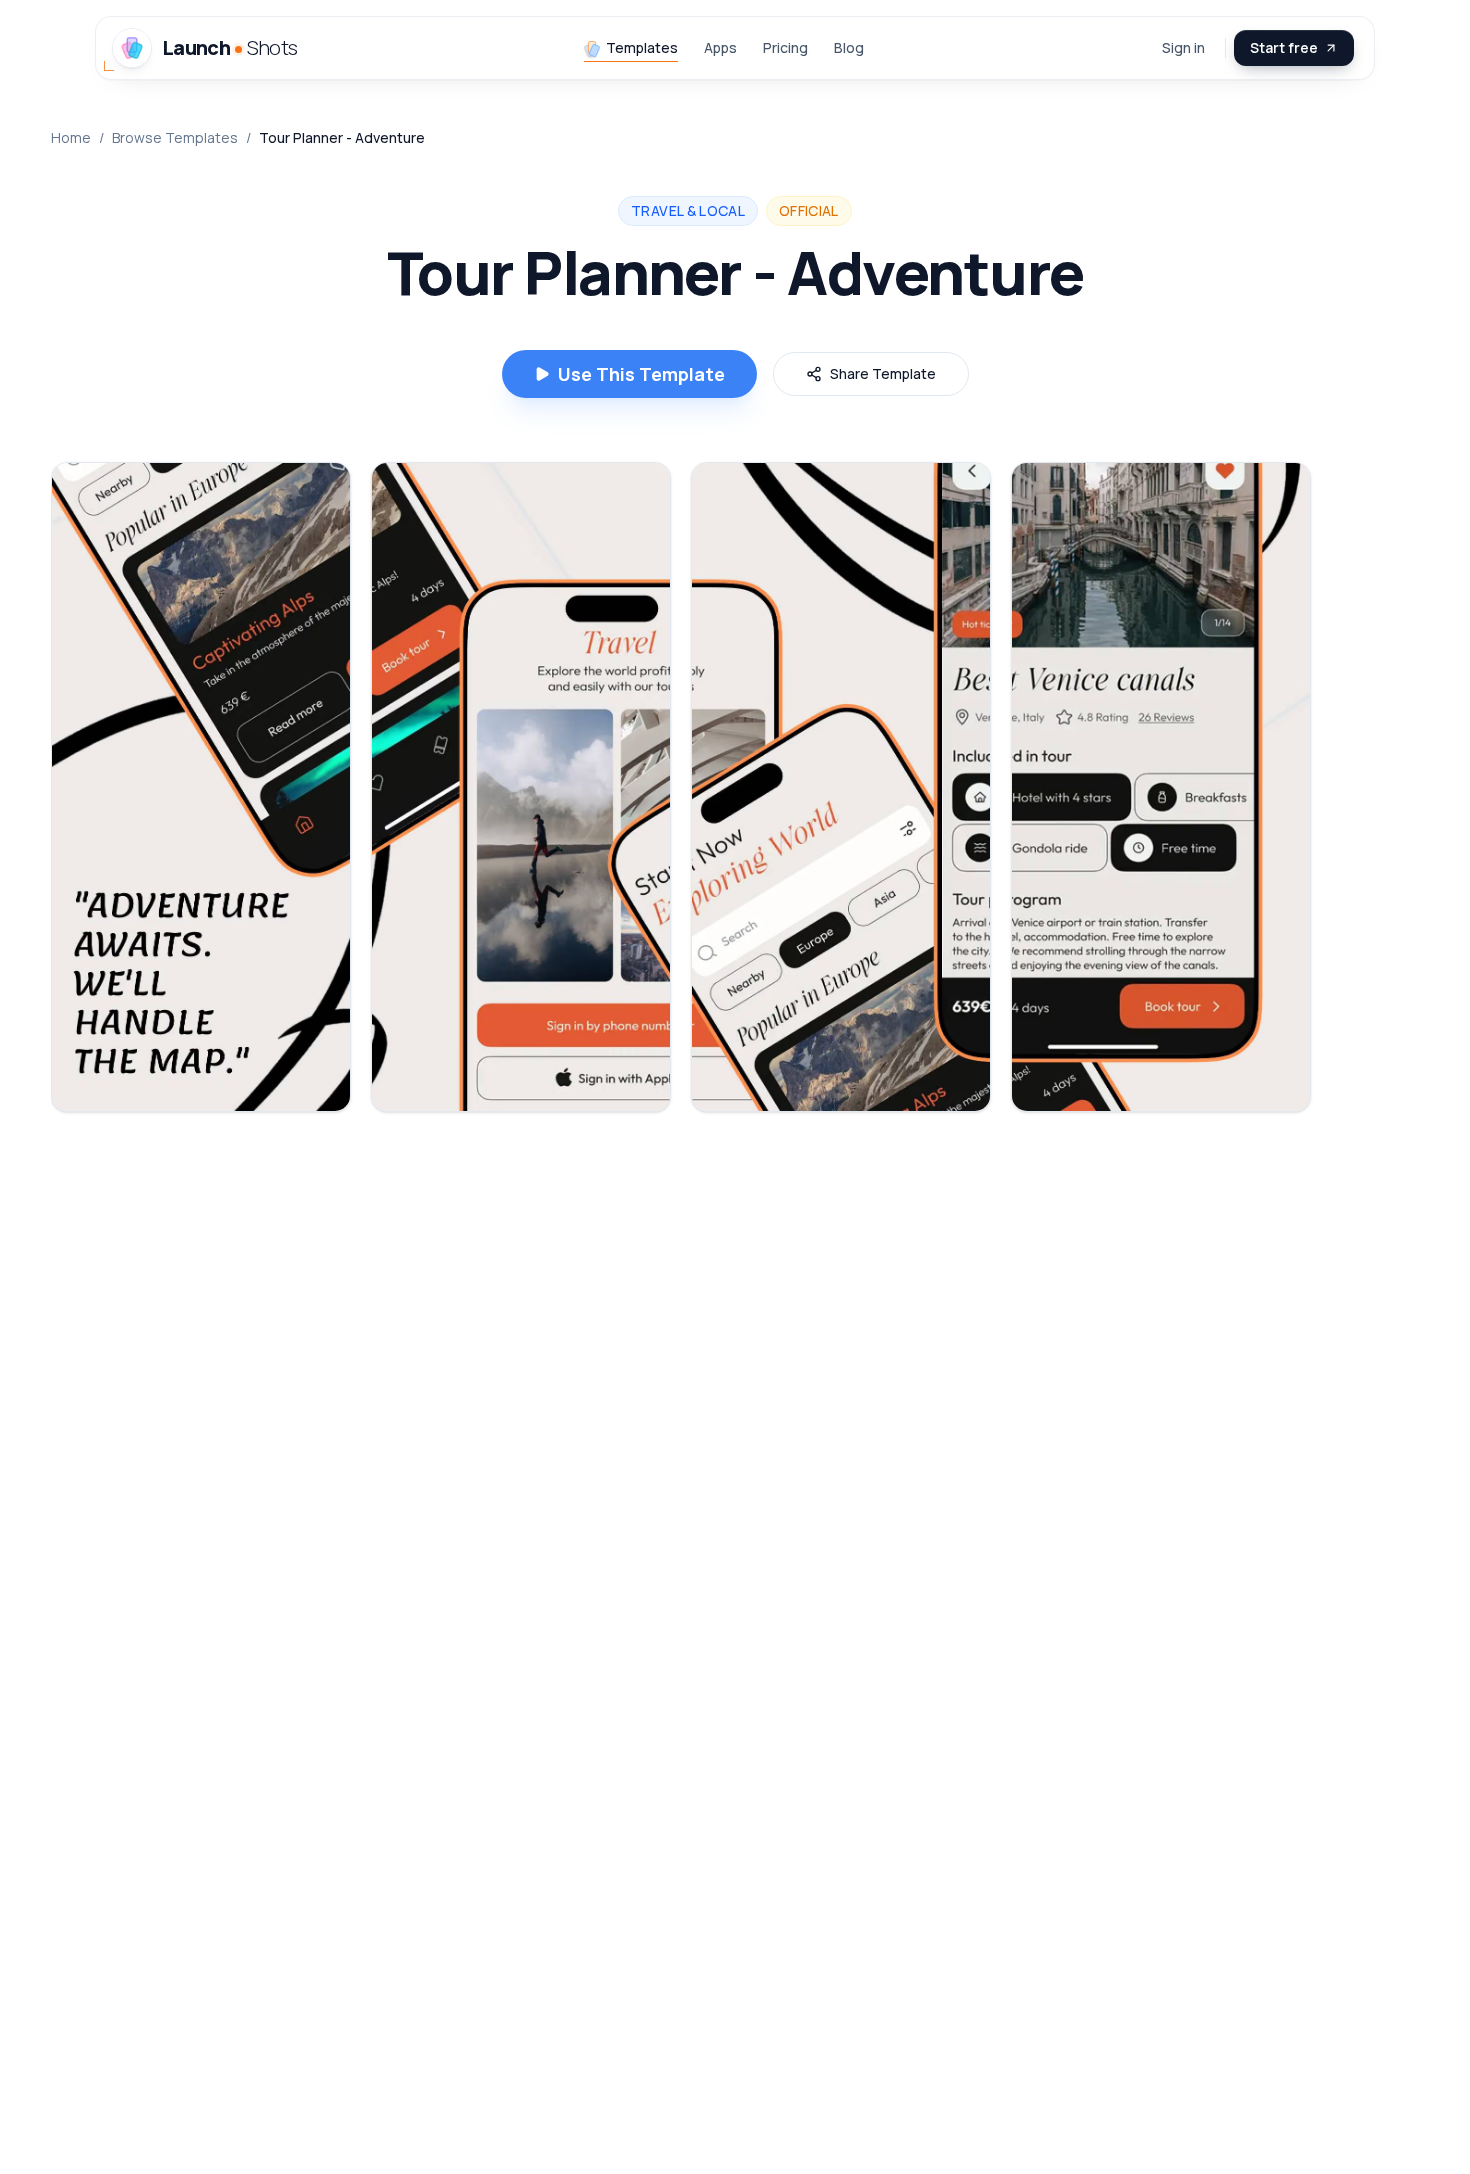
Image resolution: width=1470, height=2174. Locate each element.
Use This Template (641, 374)
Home (71, 137)
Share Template (883, 373)
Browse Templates (175, 137)
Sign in (1183, 47)
